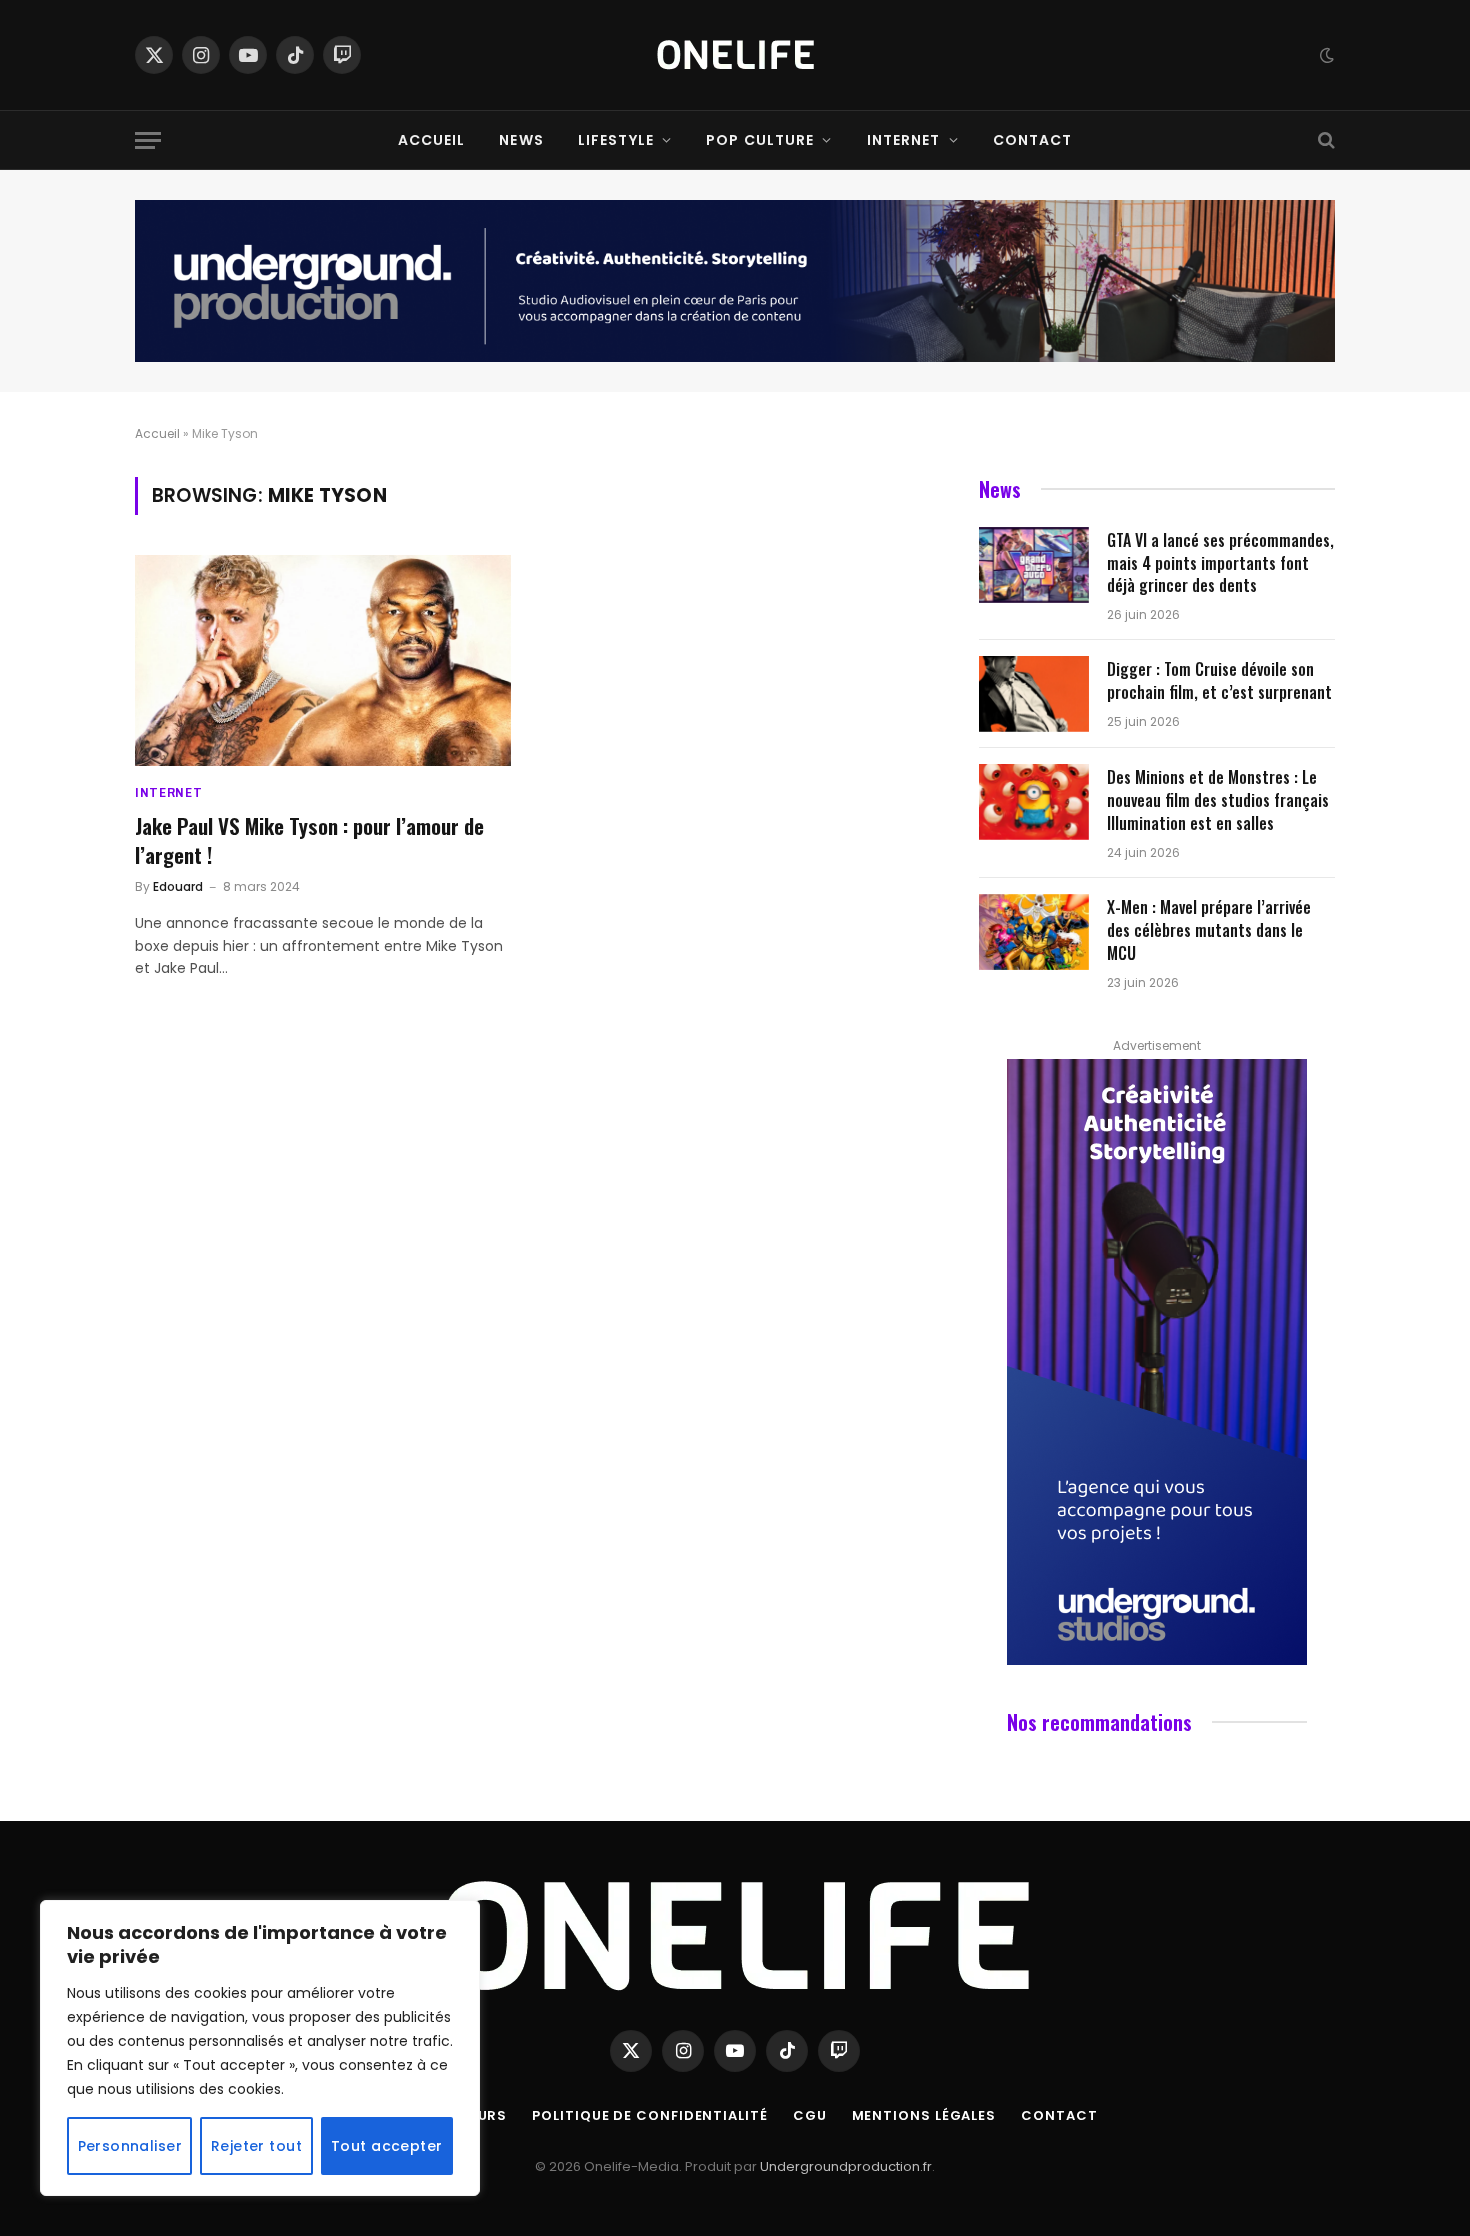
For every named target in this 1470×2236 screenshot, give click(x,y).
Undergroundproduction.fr (846, 2166)
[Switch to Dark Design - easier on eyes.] (1325, 55)
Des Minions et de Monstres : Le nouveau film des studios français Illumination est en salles (1218, 800)
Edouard (178, 886)
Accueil (432, 140)
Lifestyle (616, 140)
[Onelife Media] (735, 55)
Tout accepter (386, 2146)
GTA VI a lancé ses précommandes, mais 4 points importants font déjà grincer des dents (1220, 563)
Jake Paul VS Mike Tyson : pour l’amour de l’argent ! (309, 840)
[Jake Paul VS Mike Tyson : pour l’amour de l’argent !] (323, 661)
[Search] (1324, 140)
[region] (260, 2048)
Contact (1033, 140)
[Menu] (148, 140)
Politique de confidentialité (649, 2115)
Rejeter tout (256, 2146)
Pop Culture (760, 140)
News (521, 140)
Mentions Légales (924, 2115)
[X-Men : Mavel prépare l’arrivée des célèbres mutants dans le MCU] (1034, 932)
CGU (810, 2115)
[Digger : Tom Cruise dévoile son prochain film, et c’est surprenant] (1034, 694)
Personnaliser (130, 2146)
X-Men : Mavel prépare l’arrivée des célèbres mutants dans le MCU (1209, 930)
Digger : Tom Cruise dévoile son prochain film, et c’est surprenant (1219, 681)
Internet (904, 140)
